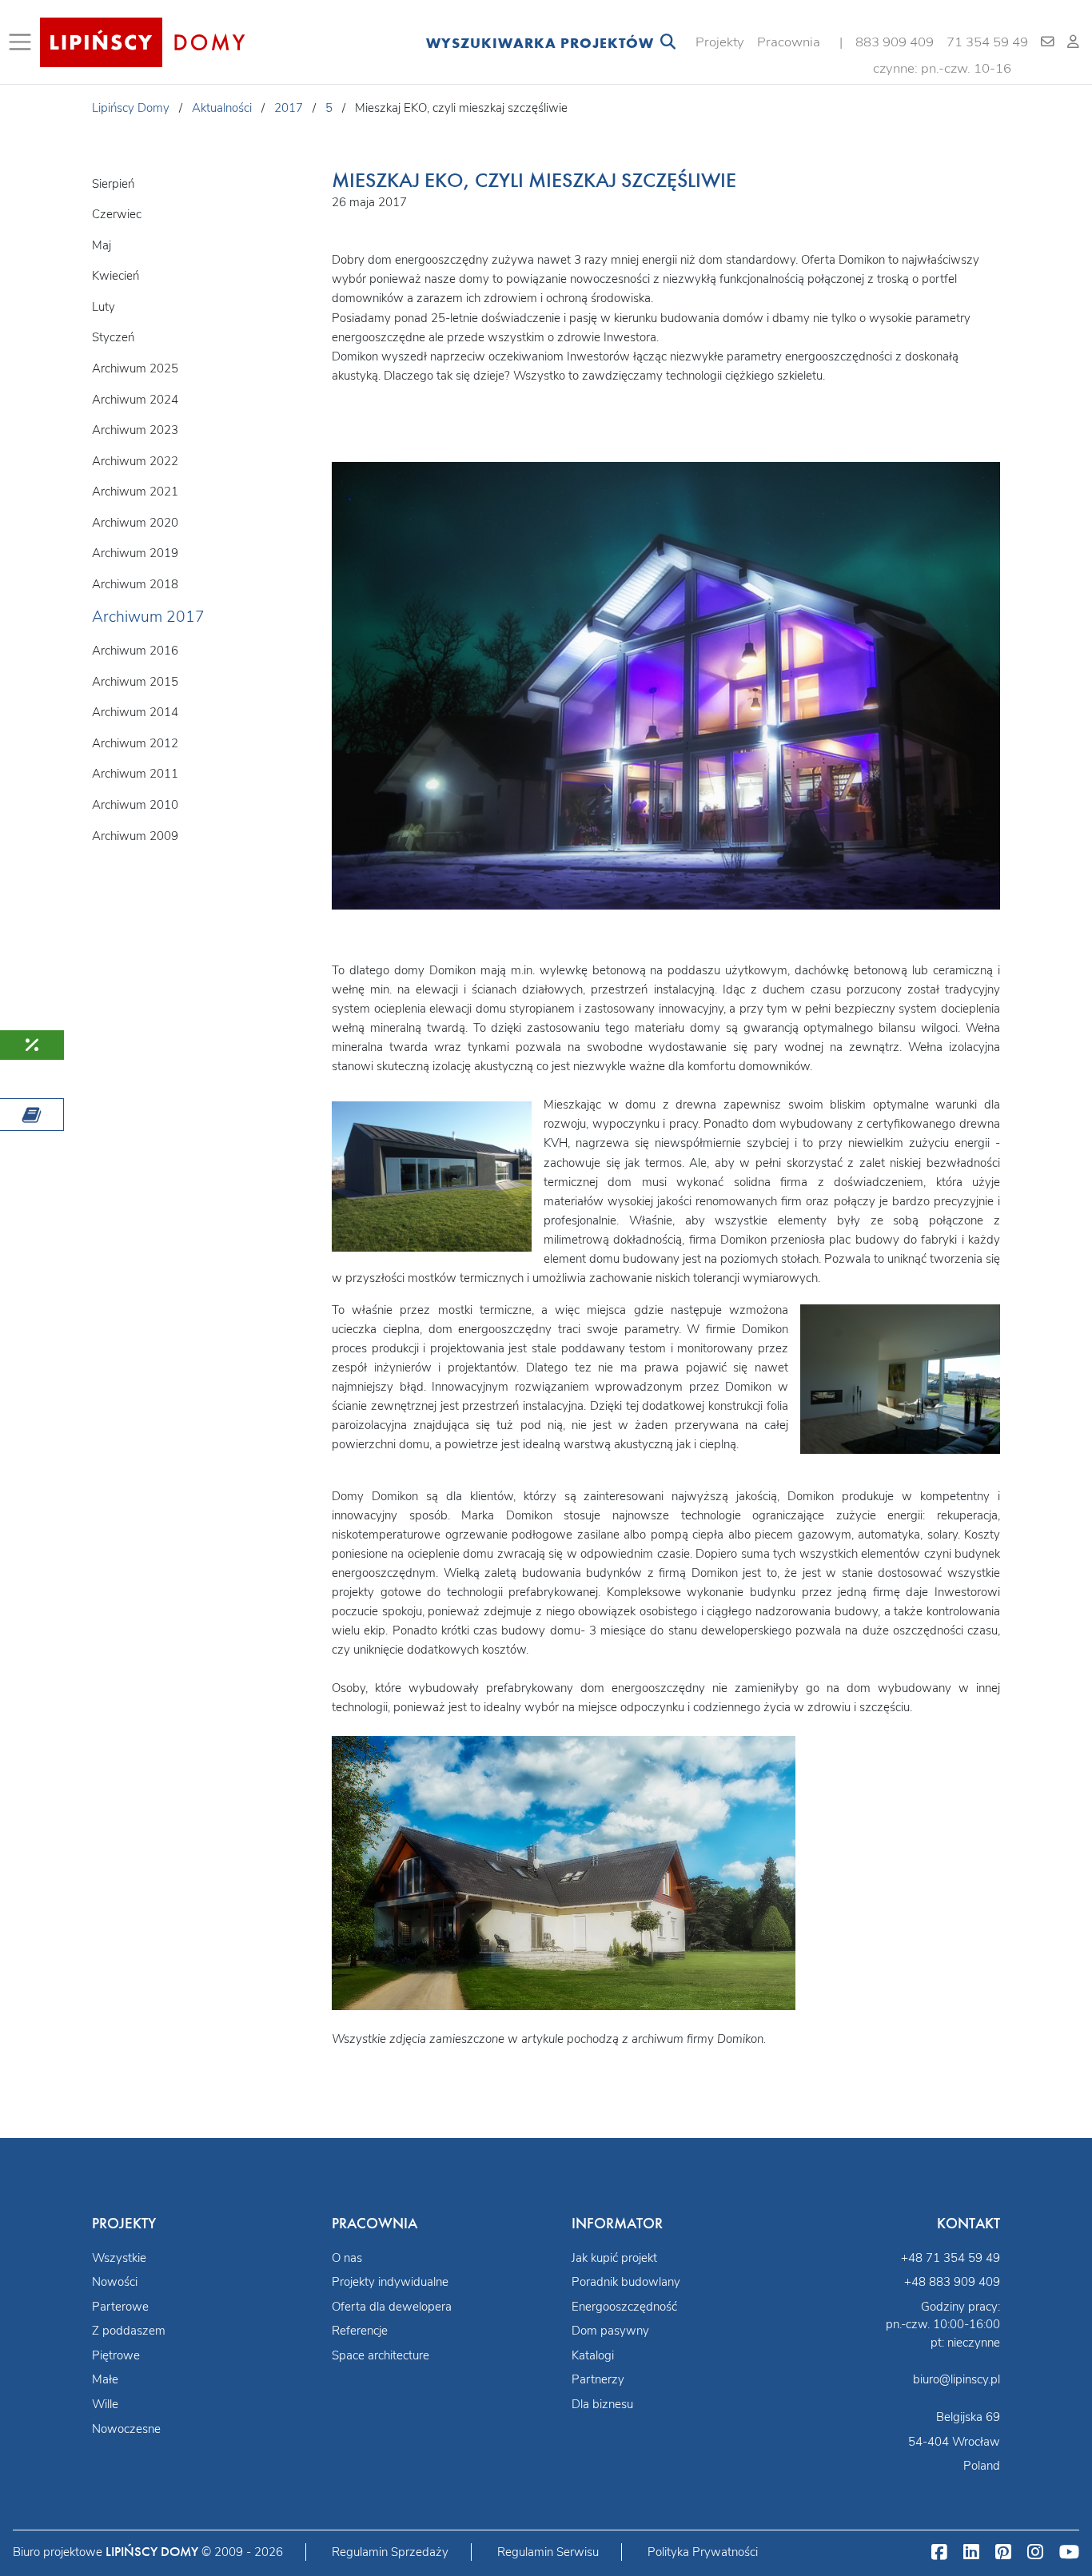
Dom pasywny (610, 2331)
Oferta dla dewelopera (392, 2307)
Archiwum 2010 (135, 805)
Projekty (720, 42)
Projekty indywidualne (390, 2282)
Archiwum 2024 (135, 400)
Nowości (115, 2282)
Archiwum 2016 (135, 651)
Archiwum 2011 (135, 774)
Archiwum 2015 (135, 682)
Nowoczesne (126, 2429)
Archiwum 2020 (135, 523)
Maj (102, 245)
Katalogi (593, 2355)
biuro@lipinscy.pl (956, 2379)
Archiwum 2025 (135, 368)
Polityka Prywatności (703, 2552)
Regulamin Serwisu (548, 2552)
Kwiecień (116, 276)
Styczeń (113, 337)
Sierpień (113, 184)
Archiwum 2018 (135, 584)
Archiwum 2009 (135, 836)
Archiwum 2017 (148, 617)
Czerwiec (117, 214)
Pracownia (789, 42)
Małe (105, 2379)
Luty (104, 307)
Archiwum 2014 (135, 712)
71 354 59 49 (987, 42)
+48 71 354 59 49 (951, 2258)
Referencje (360, 2331)
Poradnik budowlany (626, 2282)
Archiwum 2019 (135, 553)
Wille (105, 2404)
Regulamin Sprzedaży (390, 2552)
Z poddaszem (129, 2331)
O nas (347, 2258)
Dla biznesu (602, 2404)
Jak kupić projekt (614, 2258)
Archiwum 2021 (135, 492)
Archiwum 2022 (135, 461)
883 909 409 (895, 42)
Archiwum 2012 (135, 743)
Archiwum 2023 (135, 430)
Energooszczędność (624, 2307)
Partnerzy (598, 2379)
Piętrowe (116, 2355)
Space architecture (381, 2355)
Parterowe (120, 2307)
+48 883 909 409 (952, 2282)
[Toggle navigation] (23, 42)
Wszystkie (119, 2258)
